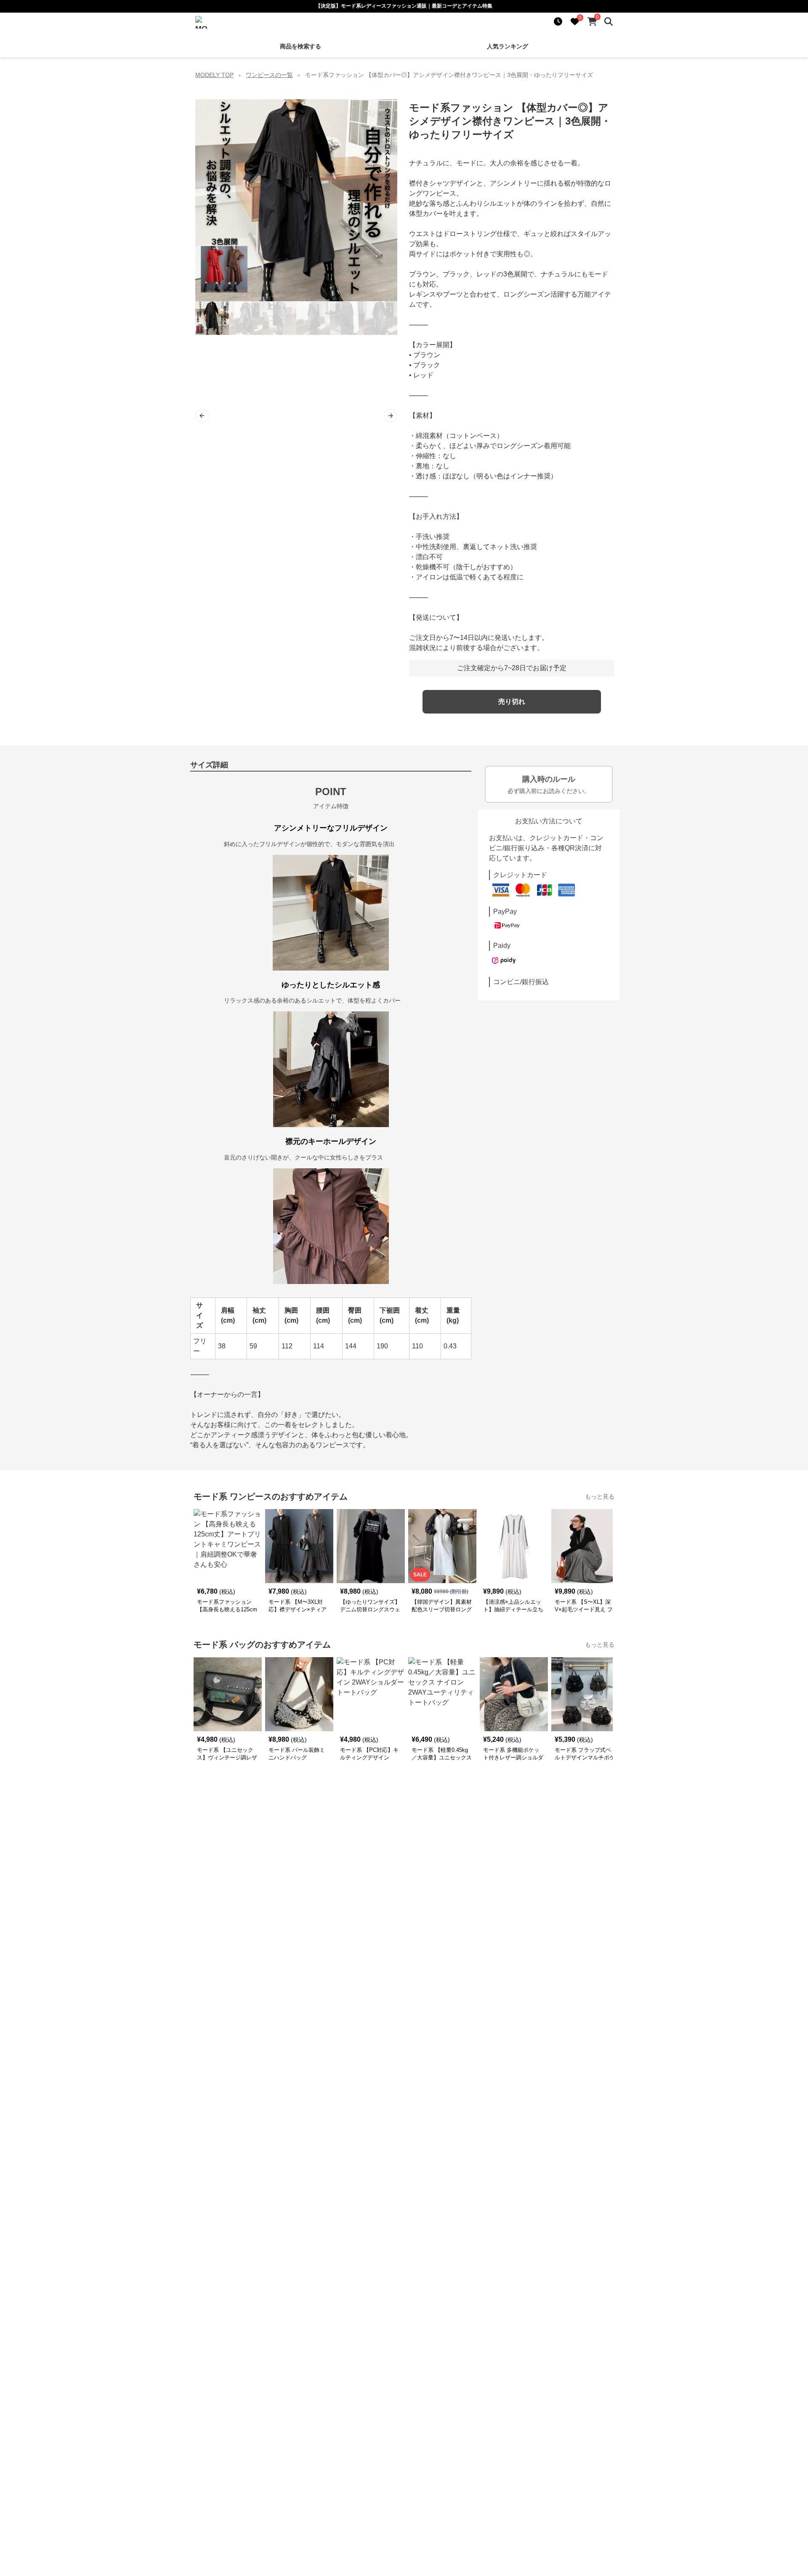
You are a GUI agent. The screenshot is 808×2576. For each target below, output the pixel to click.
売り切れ (512, 702)
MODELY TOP (214, 75)
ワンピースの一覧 (269, 75)
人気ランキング (508, 46)
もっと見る (600, 1496)
